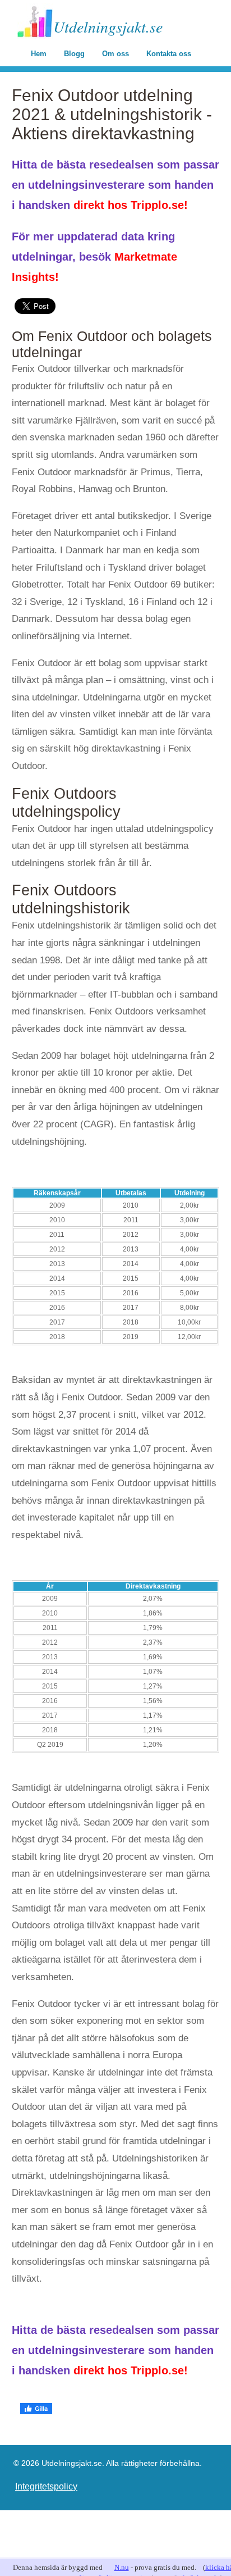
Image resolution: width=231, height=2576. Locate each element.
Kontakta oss (169, 54)
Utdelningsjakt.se (108, 26)
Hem (39, 54)
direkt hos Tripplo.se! (131, 205)
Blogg (74, 54)
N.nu (122, 2567)
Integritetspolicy (46, 2486)
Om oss (115, 54)
